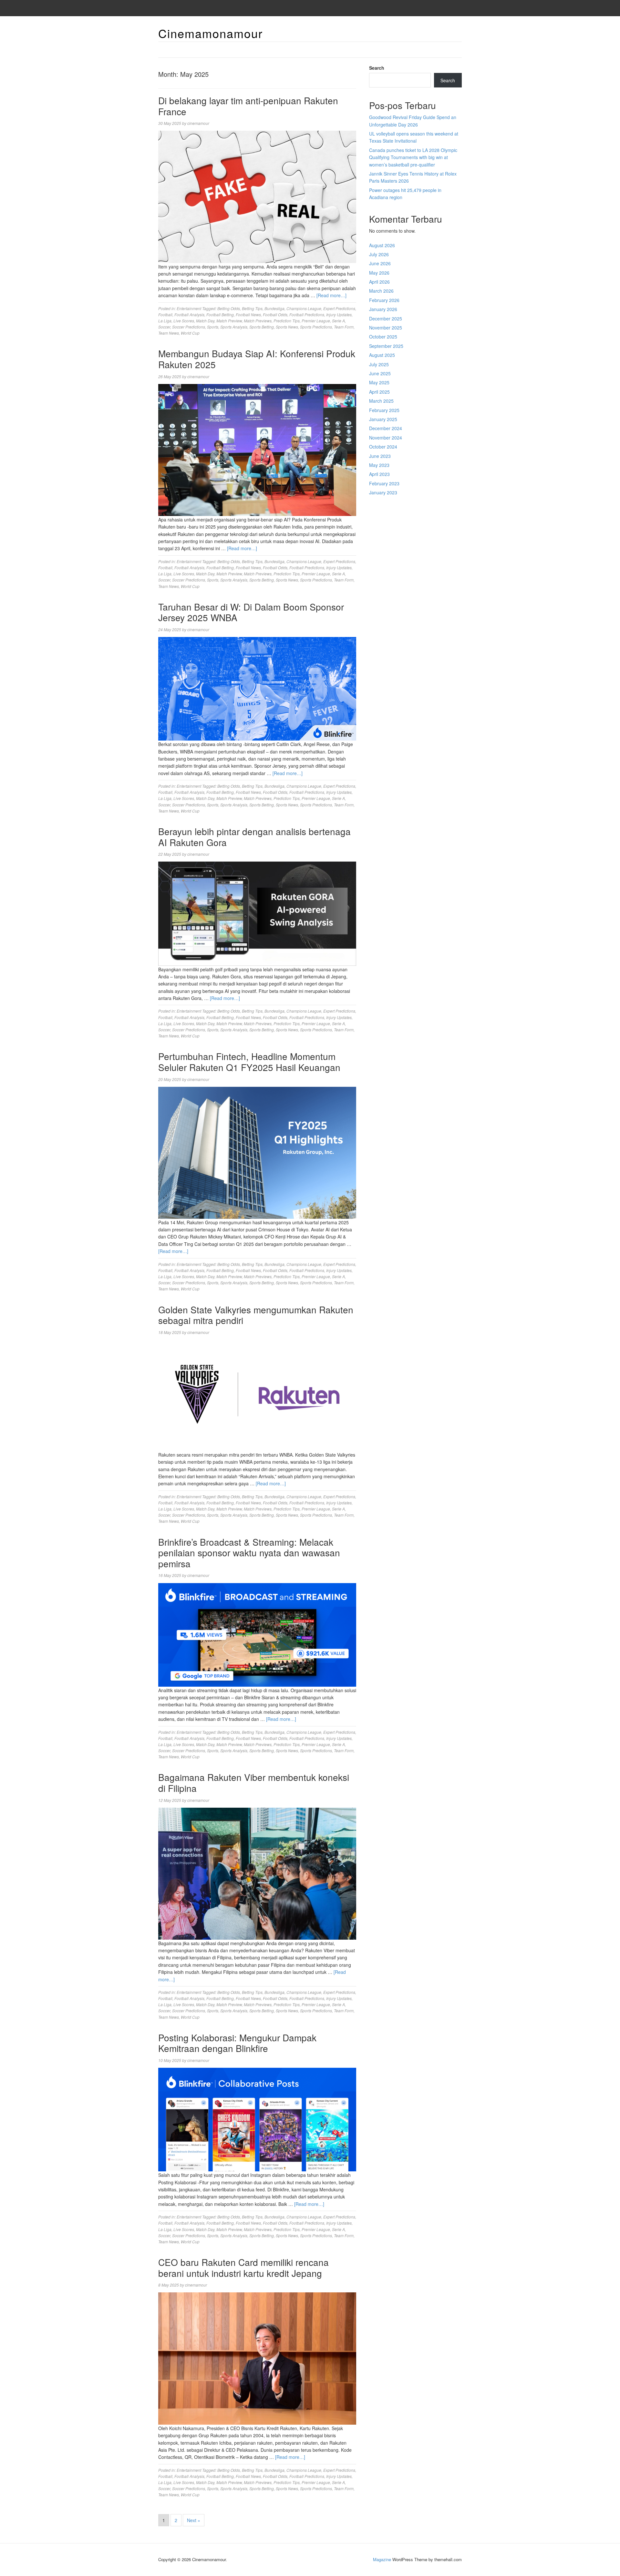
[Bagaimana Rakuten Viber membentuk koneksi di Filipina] (257, 1873)
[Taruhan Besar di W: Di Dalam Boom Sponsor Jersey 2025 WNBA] (257, 688)
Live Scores (184, 321)
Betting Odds (229, 308)
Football (165, 314)
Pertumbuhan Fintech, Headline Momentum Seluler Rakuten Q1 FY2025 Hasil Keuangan (249, 1062)
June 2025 (380, 373)
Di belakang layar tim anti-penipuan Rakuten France (248, 106)
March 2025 (381, 401)
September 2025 (386, 346)
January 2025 (383, 419)
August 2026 (382, 245)
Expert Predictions (339, 308)
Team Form (344, 327)
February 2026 (384, 300)
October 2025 (383, 337)
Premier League (316, 321)
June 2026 (380, 263)
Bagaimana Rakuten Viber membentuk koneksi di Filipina (254, 1783)
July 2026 (379, 254)
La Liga (165, 321)
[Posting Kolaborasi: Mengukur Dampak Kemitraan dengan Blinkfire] (257, 2119)
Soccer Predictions (189, 327)
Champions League (304, 308)
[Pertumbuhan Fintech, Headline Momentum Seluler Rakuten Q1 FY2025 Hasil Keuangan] (257, 1152)
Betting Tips (252, 308)
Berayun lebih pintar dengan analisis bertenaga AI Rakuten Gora (254, 837)
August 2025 (382, 355)
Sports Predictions (316, 327)
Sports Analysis (234, 327)
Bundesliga (274, 308)
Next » (194, 2520)
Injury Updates (339, 314)
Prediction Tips (287, 321)
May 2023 (379, 465)
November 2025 (386, 328)
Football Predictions (307, 314)
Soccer (164, 327)
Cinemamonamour (211, 33)
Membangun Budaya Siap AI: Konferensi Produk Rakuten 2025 (257, 359)
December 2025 (386, 318)
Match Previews (258, 321)
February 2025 (384, 410)
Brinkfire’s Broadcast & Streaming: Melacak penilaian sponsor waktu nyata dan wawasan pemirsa (249, 1553)
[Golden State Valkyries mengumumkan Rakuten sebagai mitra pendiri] (257, 1395)
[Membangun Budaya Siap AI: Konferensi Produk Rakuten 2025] (257, 449)
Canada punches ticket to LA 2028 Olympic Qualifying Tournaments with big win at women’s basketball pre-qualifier (413, 157)
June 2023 (380, 456)
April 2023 (379, 474)
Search (377, 68)
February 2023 (384, 483)
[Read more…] (331, 295)
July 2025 (379, 364)
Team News (169, 333)
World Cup (190, 333)
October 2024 (383, 447)
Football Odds (275, 314)
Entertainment (189, 308)
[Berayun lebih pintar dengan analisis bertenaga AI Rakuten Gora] (257, 913)
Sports (213, 327)
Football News (248, 314)
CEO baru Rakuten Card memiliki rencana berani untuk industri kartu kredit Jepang (243, 2268)
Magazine (382, 2559)
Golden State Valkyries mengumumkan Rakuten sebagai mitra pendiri (256, 1315)
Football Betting (220, 314)
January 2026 (383, 309)
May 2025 (379, 382)
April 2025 (379, 392)
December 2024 (386, 428)
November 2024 (386, 438)
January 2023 (383, 492)
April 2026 (379, 282)
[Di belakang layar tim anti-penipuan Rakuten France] (257, 196)
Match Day (205, 321)
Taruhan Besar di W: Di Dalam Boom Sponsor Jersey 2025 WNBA (251, 612)
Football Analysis (189, 314)
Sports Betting (262, 327)
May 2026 (379, 273)
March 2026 (381, 291)
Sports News (287, 327)
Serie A (338, 321)
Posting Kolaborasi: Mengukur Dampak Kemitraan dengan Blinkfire (237, 2043)
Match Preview (229, 321)
